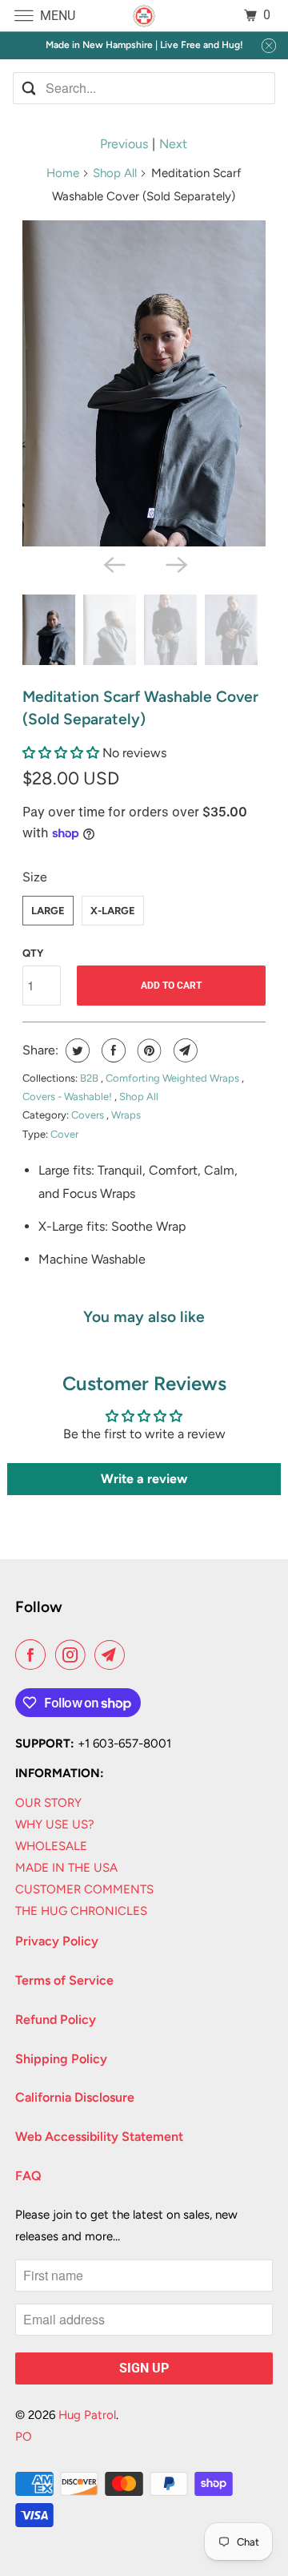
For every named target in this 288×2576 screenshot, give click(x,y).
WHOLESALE (51, 1846)
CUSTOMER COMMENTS (84, 1889)
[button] (62, 753)
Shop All (115, 173)
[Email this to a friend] (184, 1050)
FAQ (28, 2176)
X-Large (113, 911)
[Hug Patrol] (144, 16)
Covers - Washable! (68, 1097)
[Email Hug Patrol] (113, 1655)
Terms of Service (64, 1980)
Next (173, 144)
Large (48, 911)
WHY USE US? (55, 1824)
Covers (89, 1115)
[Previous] (113, 564)
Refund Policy (56, 2020)
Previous (124, 144)
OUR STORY (48, 1803)
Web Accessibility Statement (99, 2137)
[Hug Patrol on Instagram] (74, 1655)
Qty (33, 953)
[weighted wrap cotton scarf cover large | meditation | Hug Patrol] (144, 383)
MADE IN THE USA (66, 1868)
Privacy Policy (57, 1941)
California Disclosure (75, 2097)
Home (63, 173)
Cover (64, 1134)
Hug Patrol (87, 2415)
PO (24, 2437)
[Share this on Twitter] (76, 1050)
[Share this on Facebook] (112, 1050)
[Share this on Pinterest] (148, 1050)
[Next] (175, 564)
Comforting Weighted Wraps (174, 1078)
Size (35, 877)
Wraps (126, 1115)
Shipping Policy (61, 2059)
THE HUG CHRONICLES (81, 1911)
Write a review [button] (144, 1479)
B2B (90, 1078)
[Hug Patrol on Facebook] (34, 1655)
